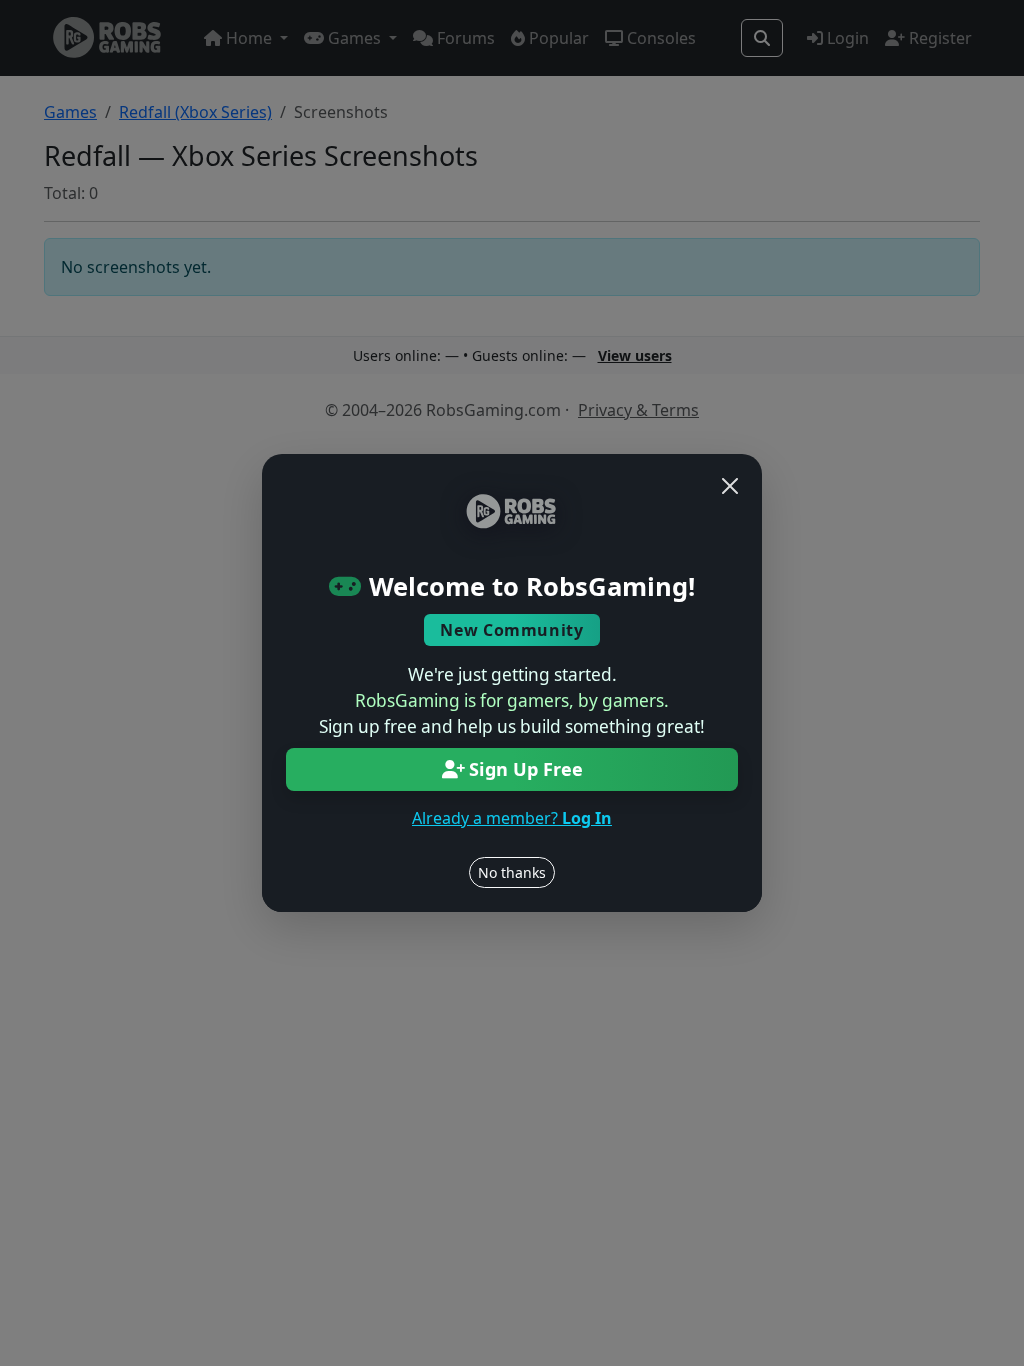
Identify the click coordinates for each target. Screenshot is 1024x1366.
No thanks (512, 872)
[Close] (730, 486)
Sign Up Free (526, 769)
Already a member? (512, 818)
